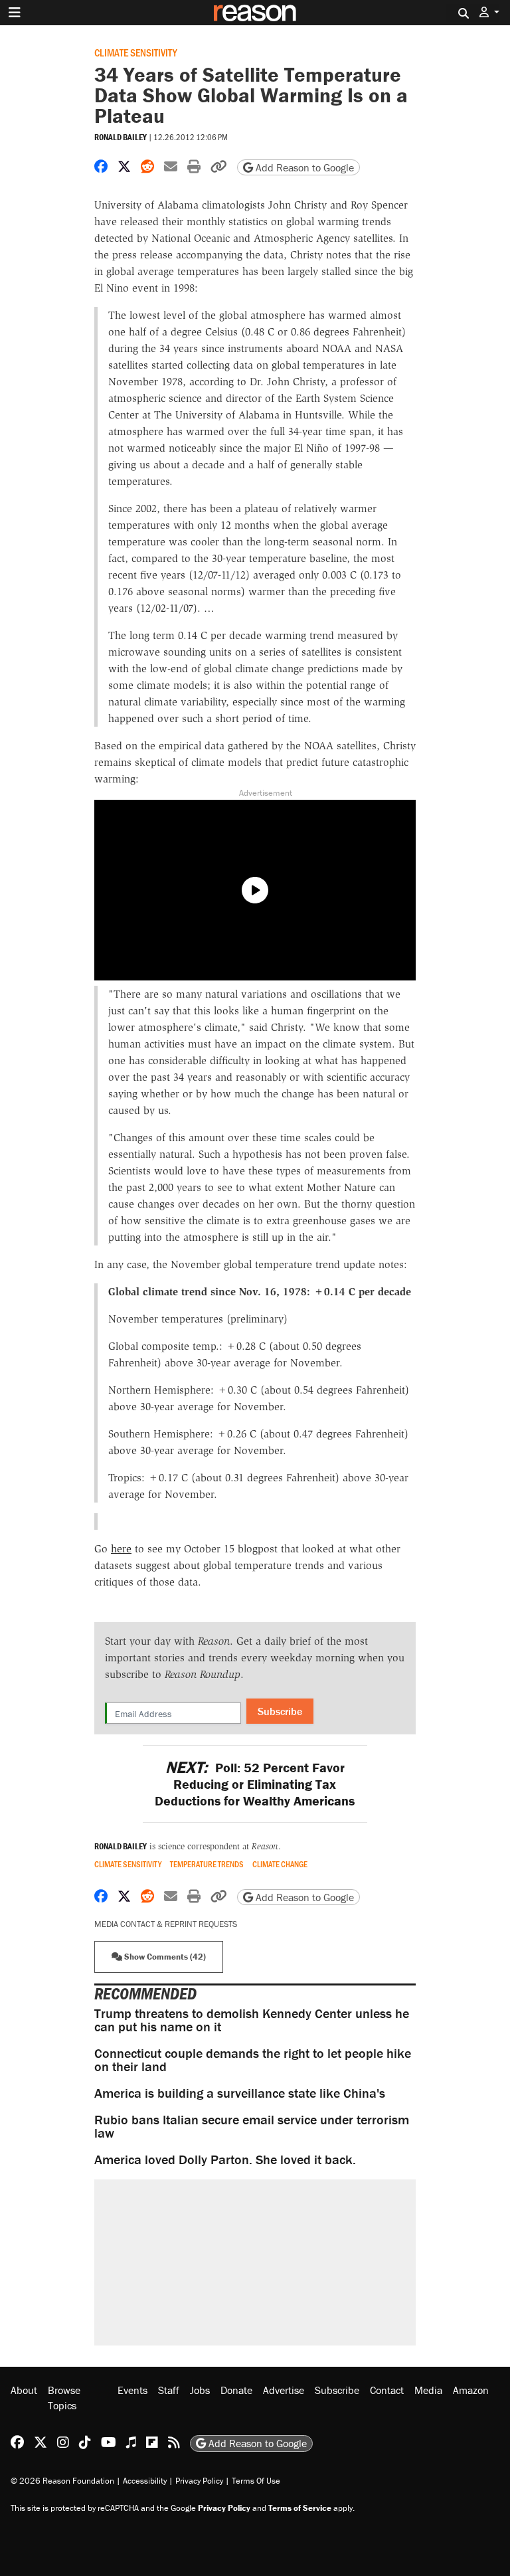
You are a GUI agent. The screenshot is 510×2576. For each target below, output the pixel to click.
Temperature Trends (207, 1864)
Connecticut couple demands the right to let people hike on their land (253, 2060)
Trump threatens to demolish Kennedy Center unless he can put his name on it (252, 2020)
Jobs (200, 2390)
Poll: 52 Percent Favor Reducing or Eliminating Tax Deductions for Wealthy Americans (255, 1784)
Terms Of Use (256, 2481)
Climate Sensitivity (136, 52)
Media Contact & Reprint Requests (166, 1924)
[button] (489, 12)
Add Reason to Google (303, 167)
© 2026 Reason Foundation (62, 2481)
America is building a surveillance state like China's (240, 2093)
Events (132, 2390)
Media (428, 2390)
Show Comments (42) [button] (164, 1957)
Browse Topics (64, 2397)
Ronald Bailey (121, 137)
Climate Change (280, 1864)
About (24, 2390)
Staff (169, 2390)
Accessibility (145, 2481)
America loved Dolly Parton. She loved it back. (225, 2159)
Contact (387, 2390)
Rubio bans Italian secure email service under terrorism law (252, 2126)
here (121, 1549)
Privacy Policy (199, 2481)
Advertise (284, 2390)
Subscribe (280, 1711)
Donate (236, 2390)
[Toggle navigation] (15, 13)
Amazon (471, 2390)
